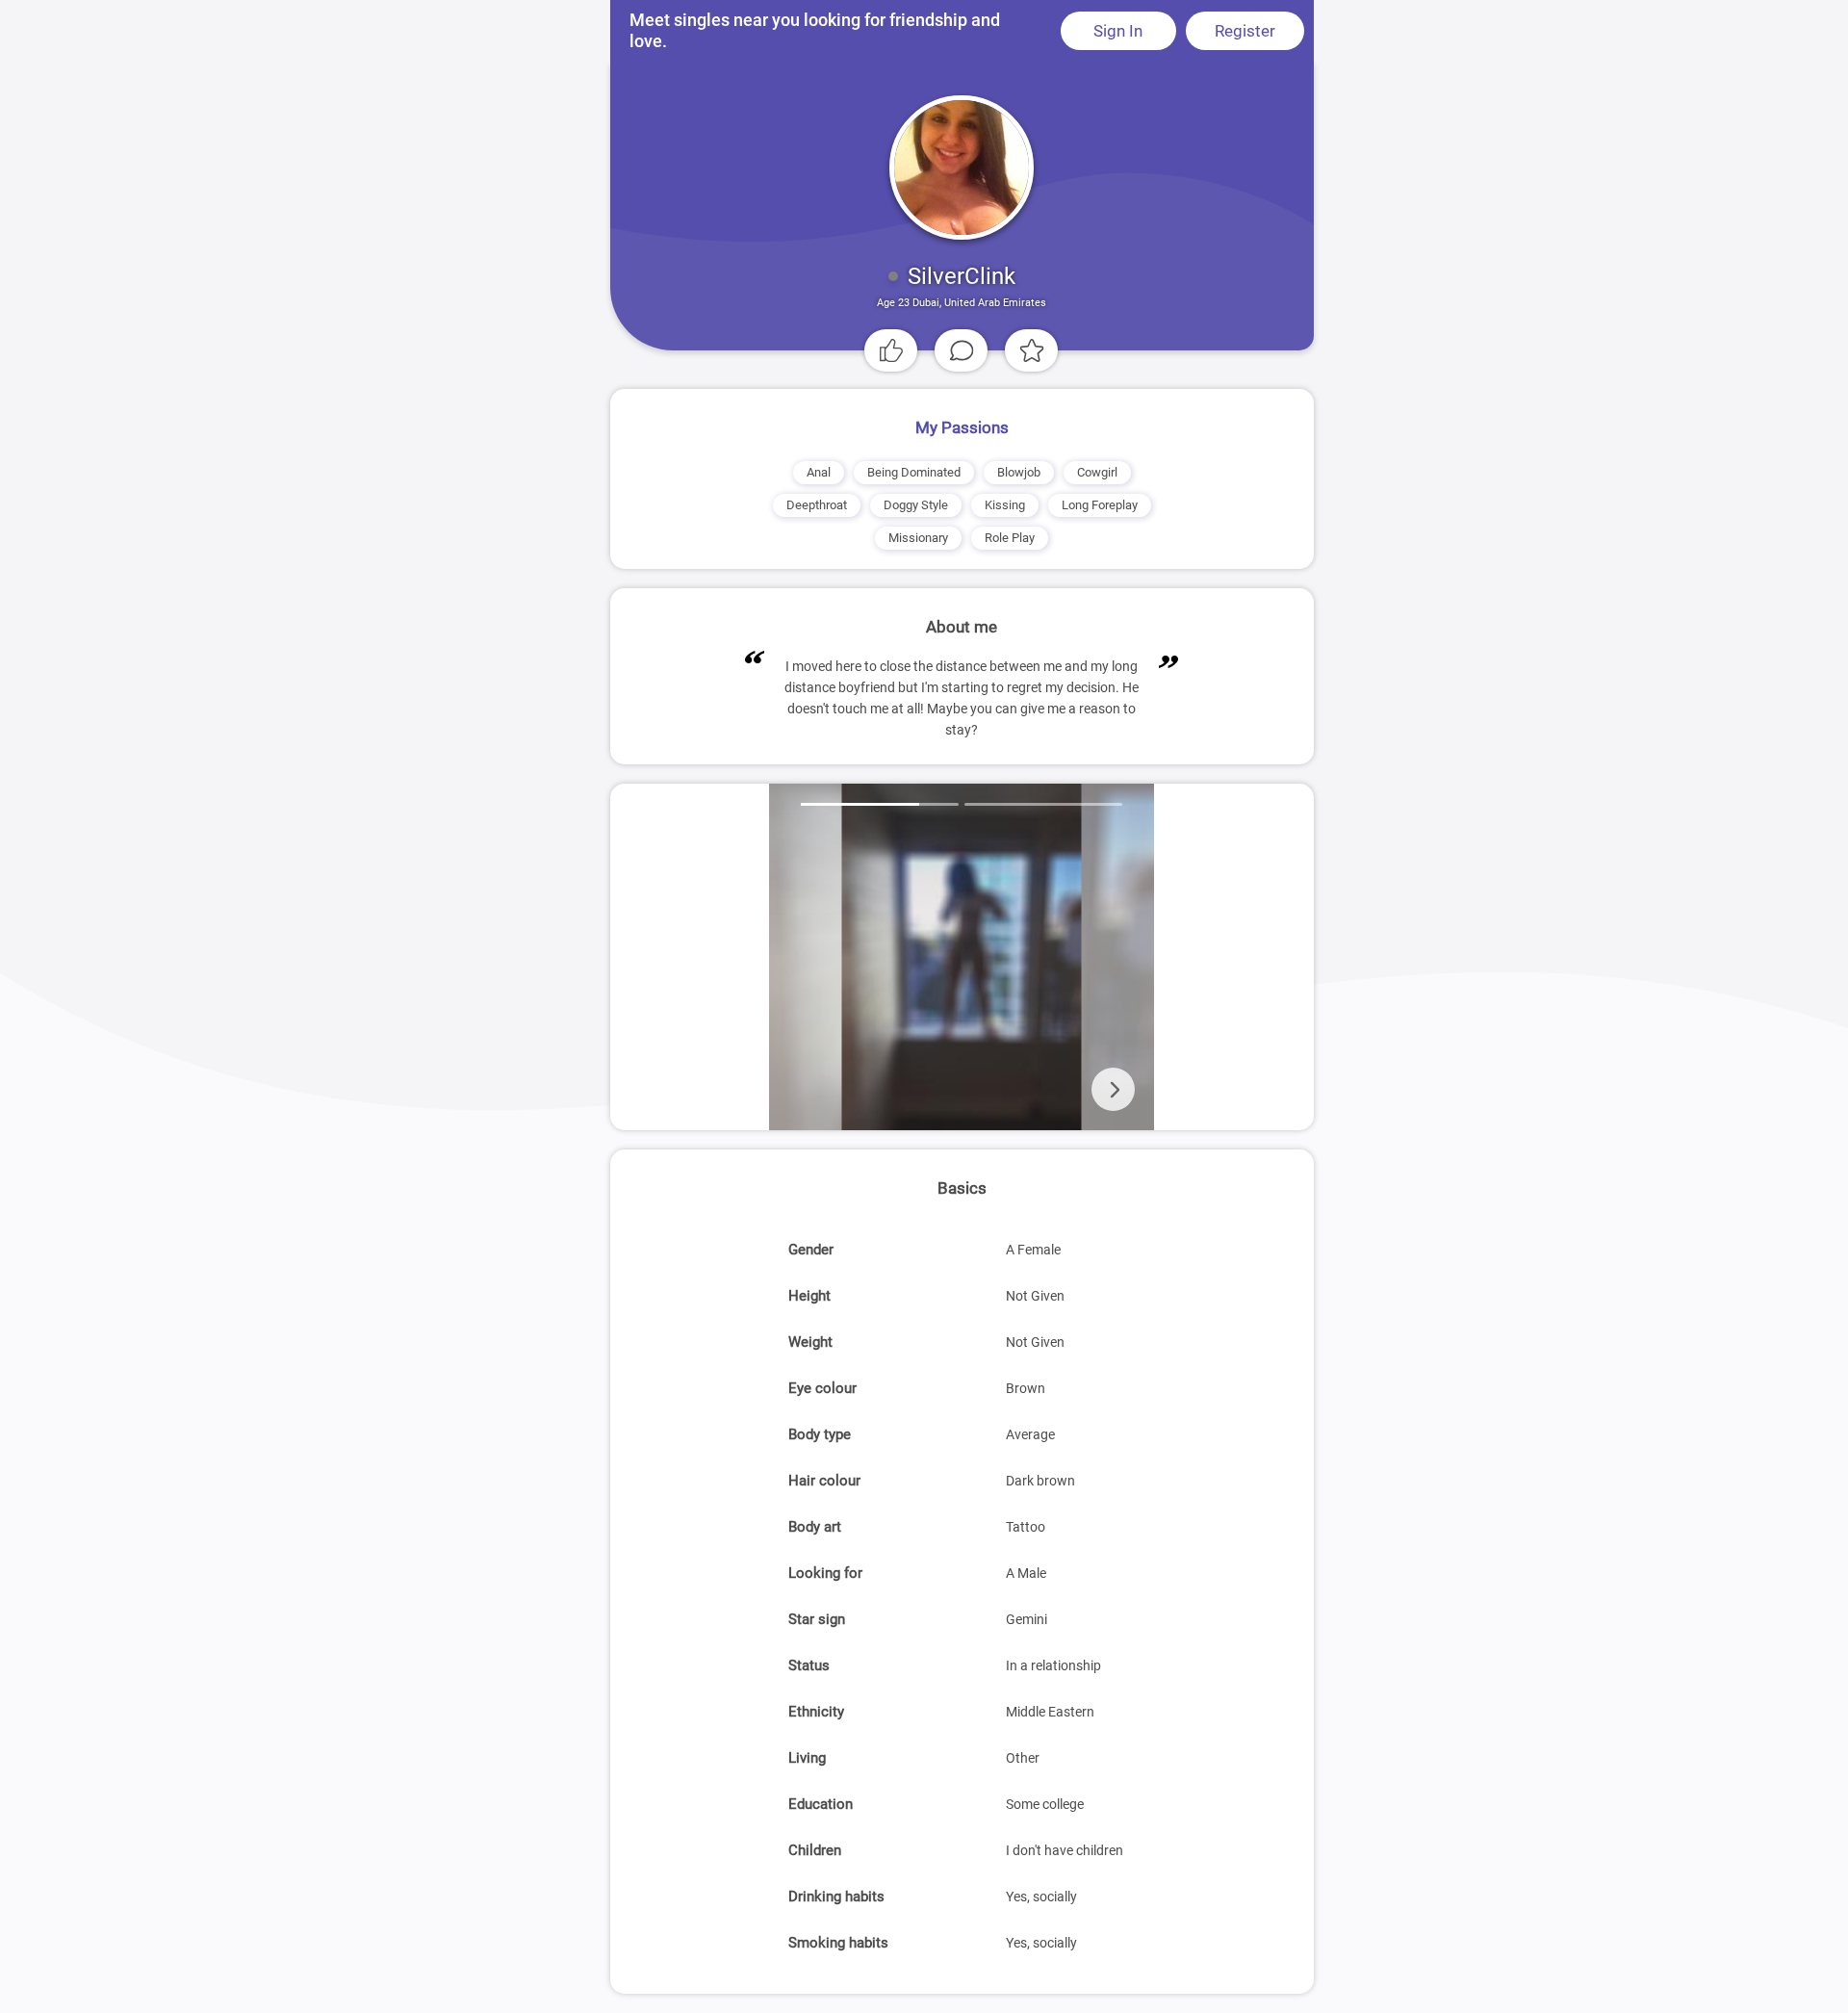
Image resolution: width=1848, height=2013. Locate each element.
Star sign (817, 1619)
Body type (820, 1434)
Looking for (825, 1573)
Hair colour (824, 1481)
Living (807, 1758)
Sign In (1118, 31)
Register (1245, 31)
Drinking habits (836, 1897)
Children (815, 1850)
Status (809, 1665)
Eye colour (822, 1388)
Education (821, 1804)
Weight (810, 1342)
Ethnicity (816, 1712)
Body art (815, 1527)
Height (809, 1296)
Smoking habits (838, 1943)
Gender (811, 1250)
